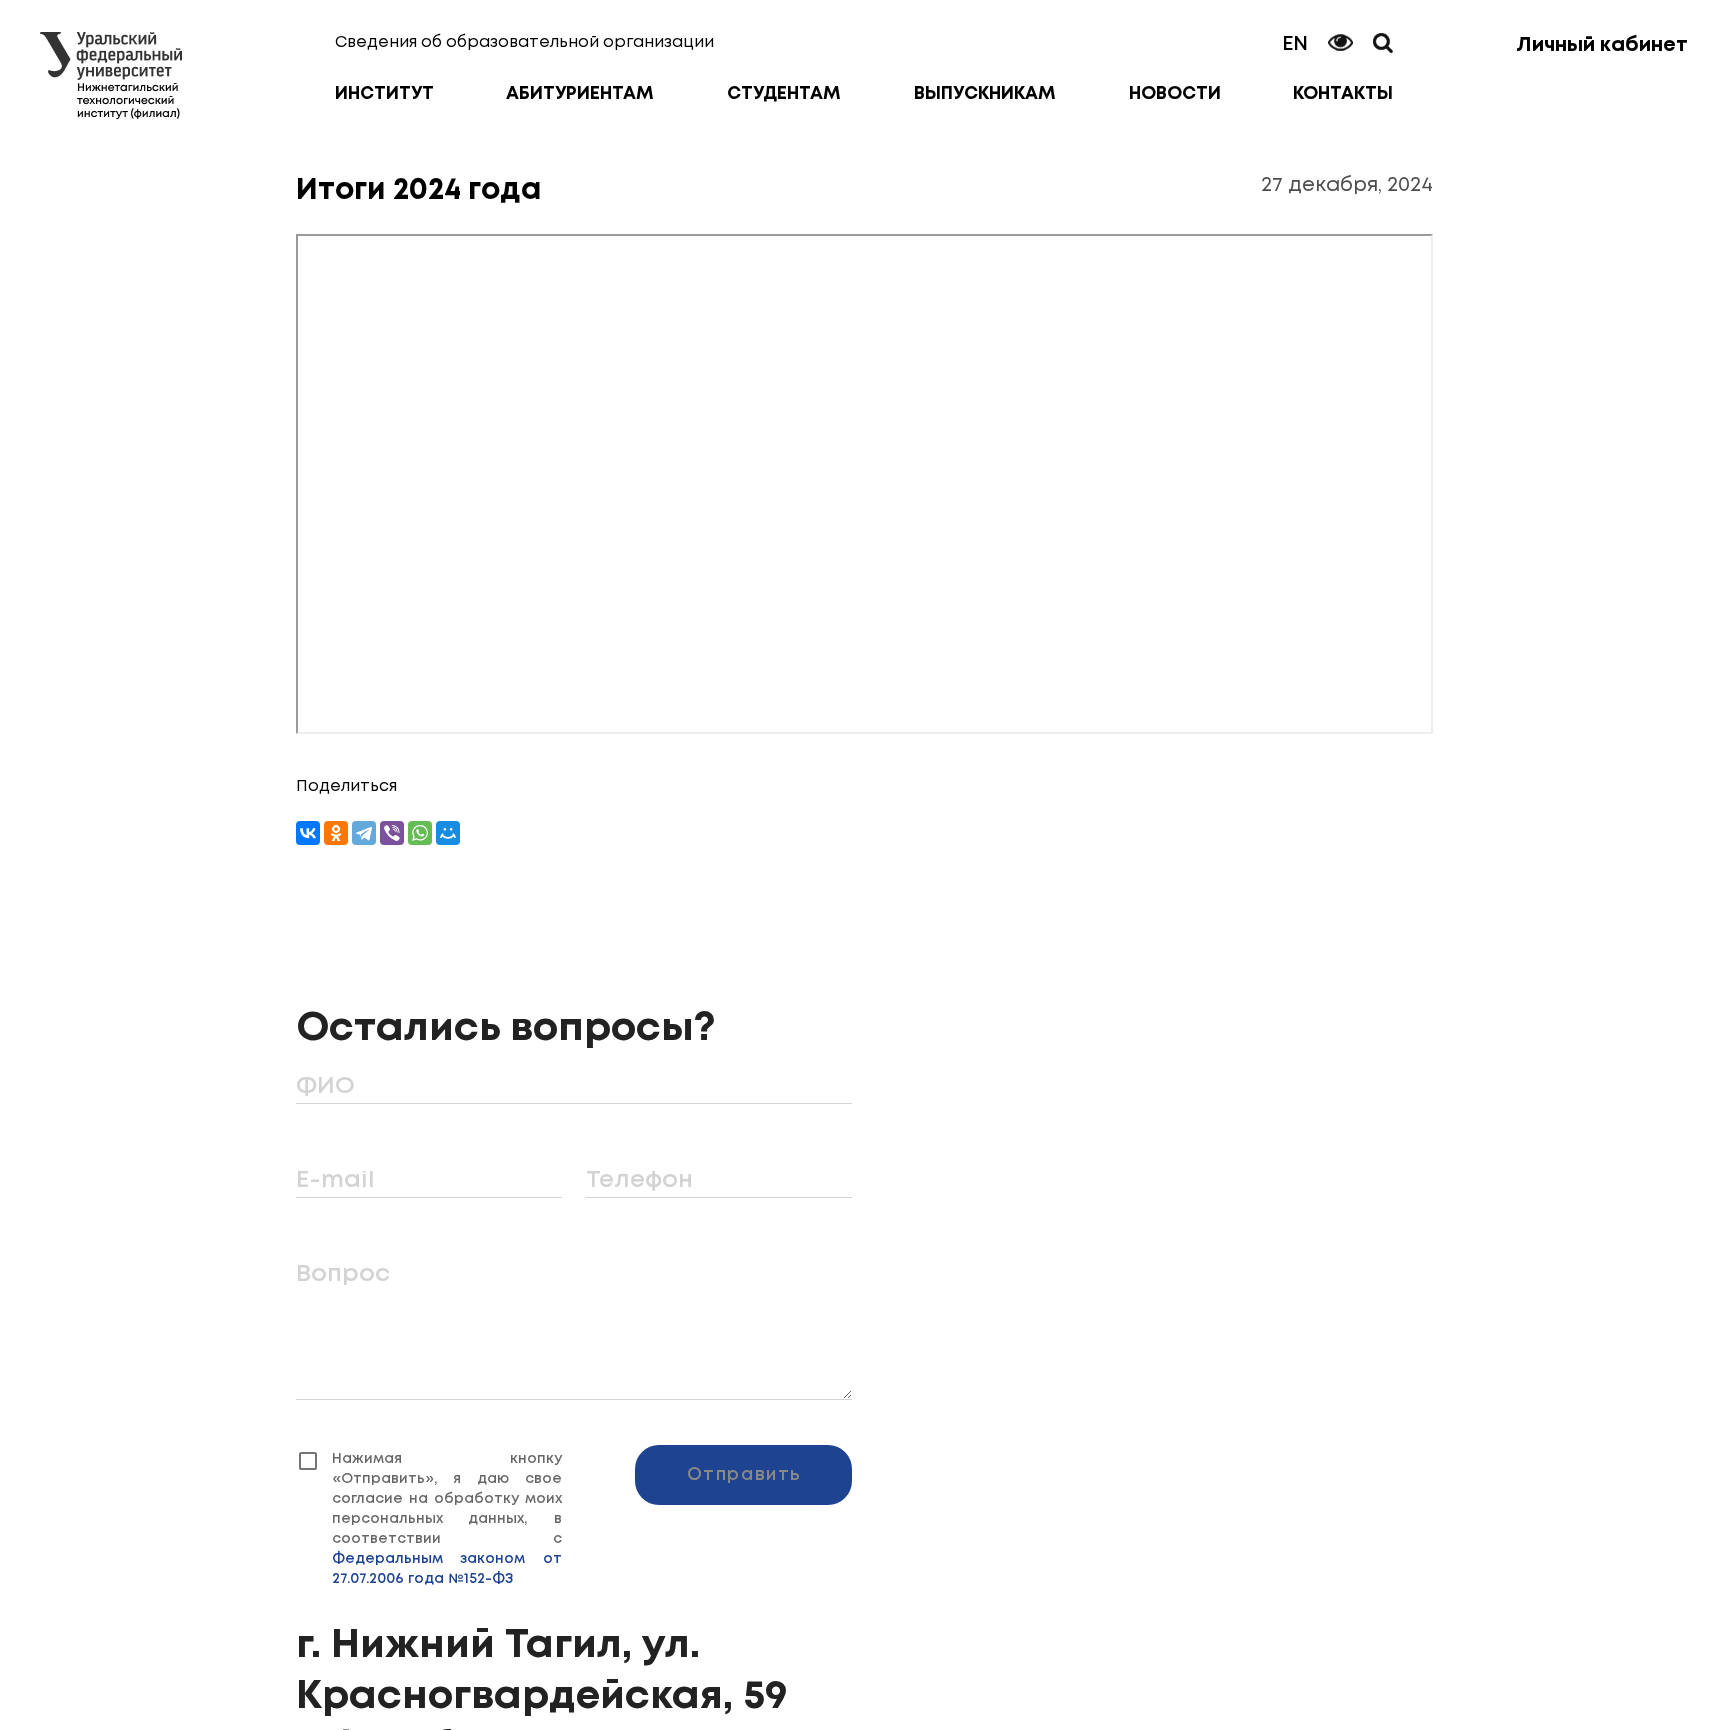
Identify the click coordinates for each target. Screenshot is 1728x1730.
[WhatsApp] (420, 833)
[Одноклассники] (336, 833)
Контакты (1343, 94)
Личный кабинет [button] (1602, 45)
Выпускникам (985, 94)
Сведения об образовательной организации (524, 42)
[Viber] (392, 833)
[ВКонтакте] (308, 833)
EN (1295, 44)
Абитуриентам (580, 94)
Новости (1175, 94)
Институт (384, 94)
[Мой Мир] (448, 833)
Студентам (784, 94)
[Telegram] (364, 833)
